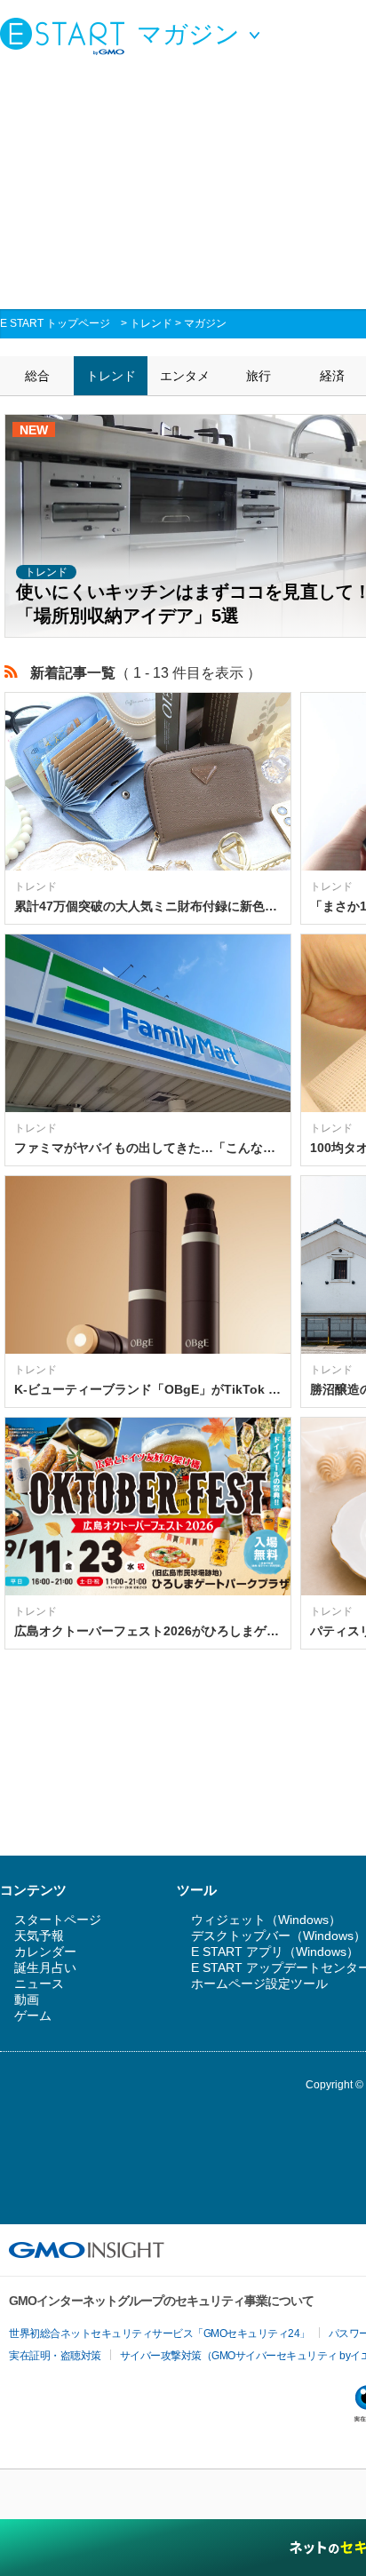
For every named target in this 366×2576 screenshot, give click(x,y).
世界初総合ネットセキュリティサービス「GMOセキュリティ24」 (159, 2334)
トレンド (151, 323)
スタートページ (58, 1920)
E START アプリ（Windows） (275, 1952)
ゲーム (33, 2015)
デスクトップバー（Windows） (278, 1936)
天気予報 (39, 1936)
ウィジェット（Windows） (266, 1920)
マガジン (205, 323)
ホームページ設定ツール (259, 1984)
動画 (27, 2000)
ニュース (39, 1984)
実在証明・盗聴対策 (55, 2356)
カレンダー (45, 1952)
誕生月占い (45, 1968)
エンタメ (185, 376)
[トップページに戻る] (67, 36)
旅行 (259, 376)
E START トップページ (55, 323)
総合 (37, 376)
